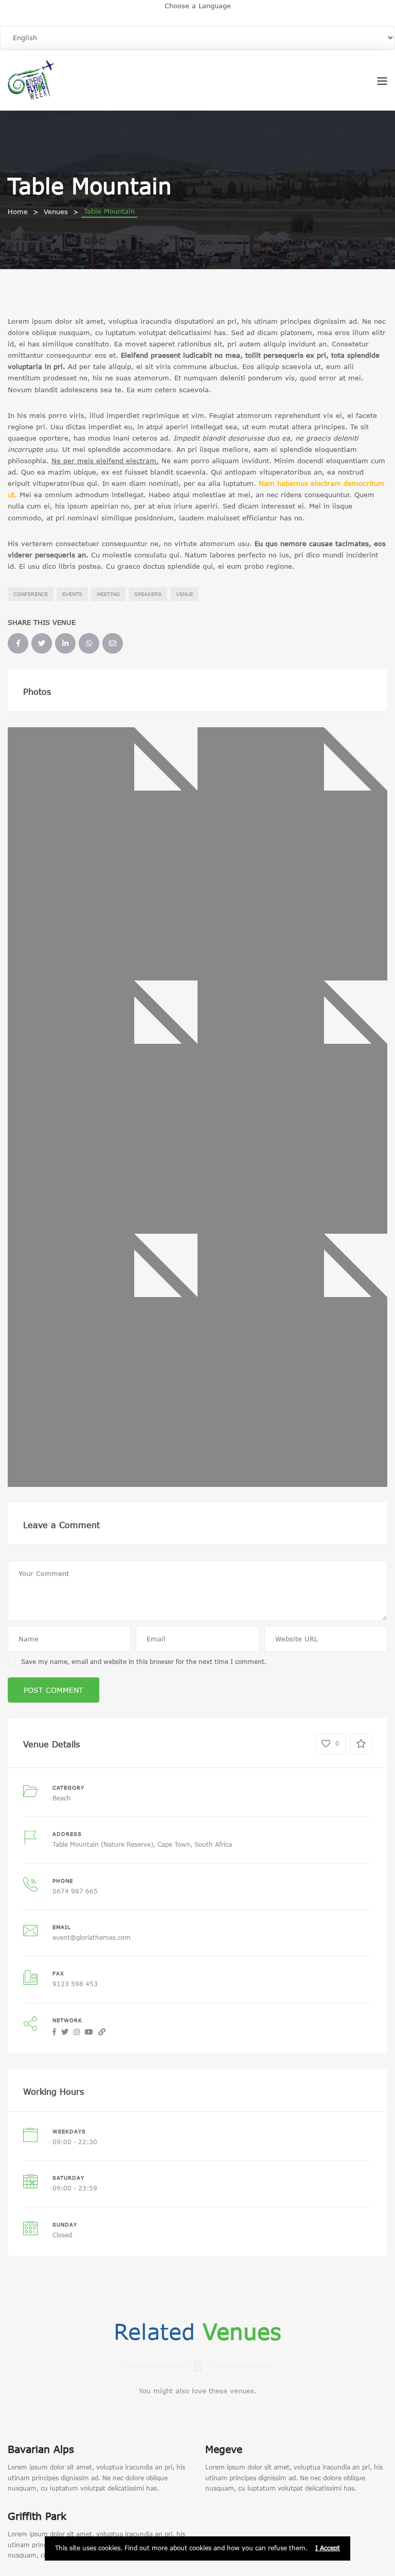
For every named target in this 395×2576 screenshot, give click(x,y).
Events (72, 594)
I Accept (328, 2548)
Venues (56, 212)
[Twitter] (42, 643)
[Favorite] (361, 1744)
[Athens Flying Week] (31, 79)
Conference (31, 594)
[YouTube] (89, 2032)
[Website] (102, 2032)
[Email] (113, 643)
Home (18, 212)
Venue (184, 594)
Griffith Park (37, 2516)
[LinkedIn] (65, 643)
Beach (62, 1798)
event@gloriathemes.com (92, 1938)
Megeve (224, 2449)
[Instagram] (77, 2032)
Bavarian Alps (41, 2449)
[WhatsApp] (89, 643)
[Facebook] (18, 643)
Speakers (148, 594)
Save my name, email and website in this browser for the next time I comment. (144, 1662)
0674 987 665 (75, 1891)
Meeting (108, 594)
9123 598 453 (75, 1984)
